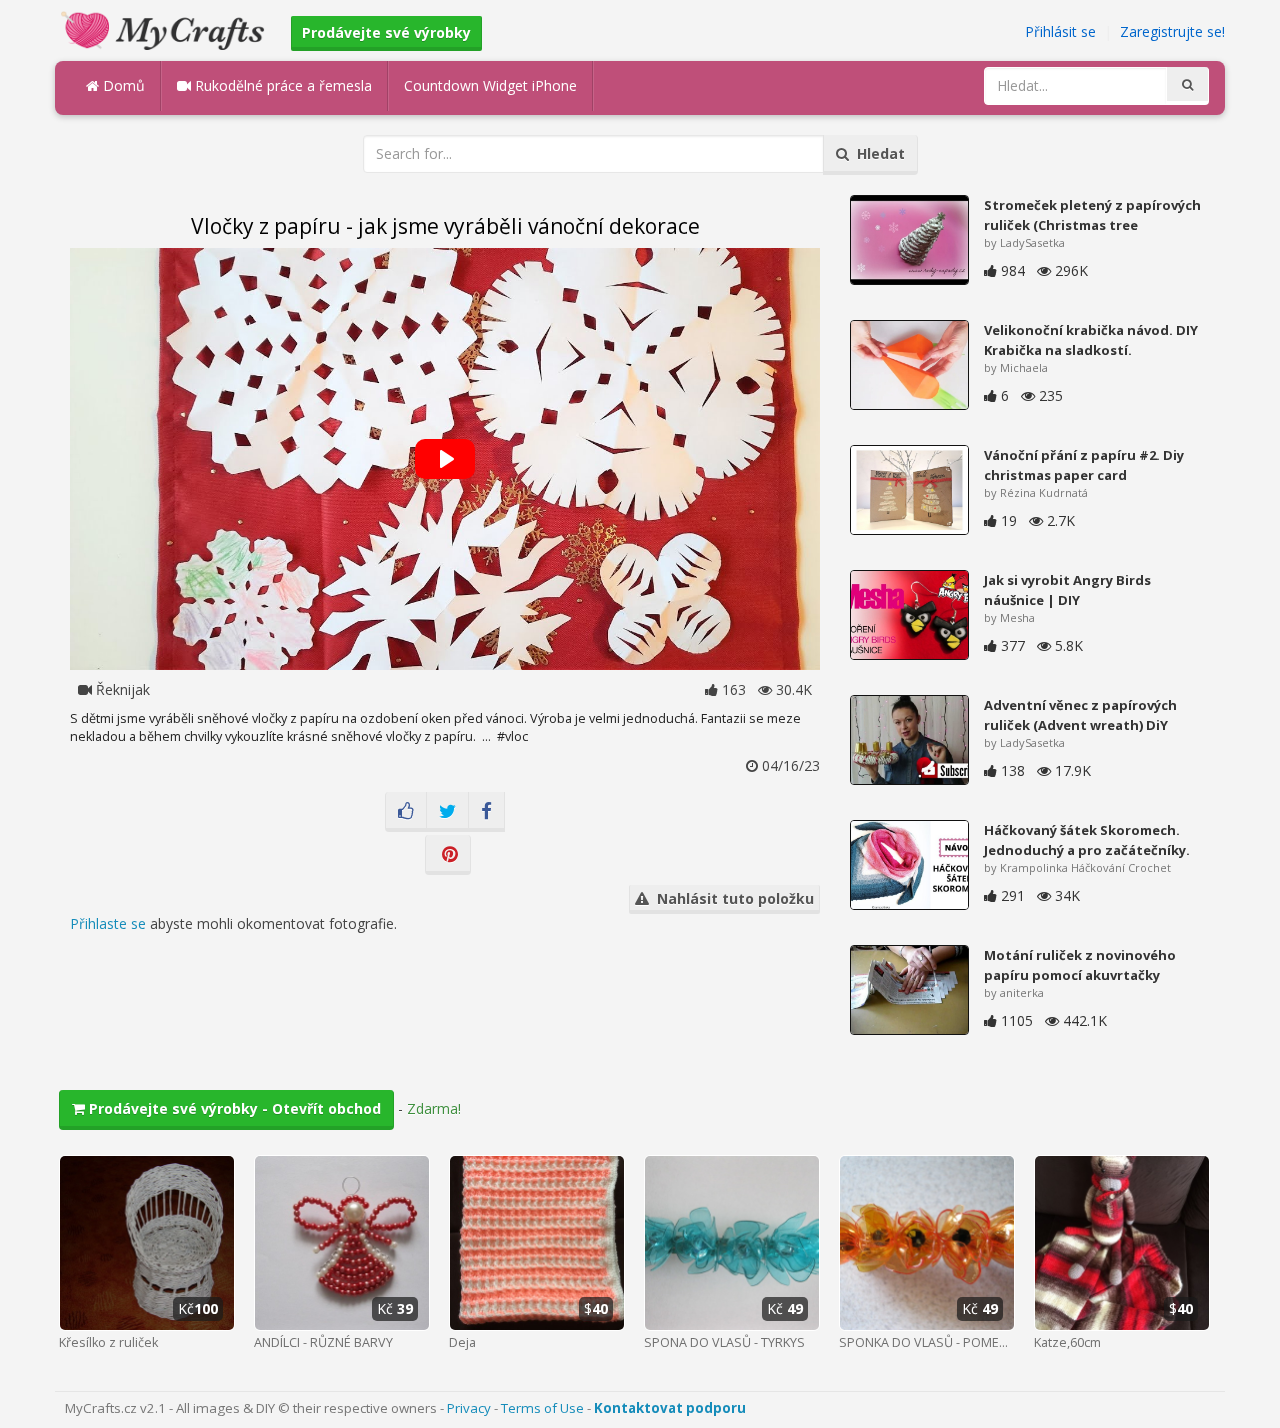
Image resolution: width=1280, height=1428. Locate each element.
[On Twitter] (447, 812)
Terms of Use (542, 1408)
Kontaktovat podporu (670, 1408)
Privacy (469, 1408)
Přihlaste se (108, 923)
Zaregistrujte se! (1172, 31)
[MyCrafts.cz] (165, 28)
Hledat (877, 153)
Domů (122, 85)
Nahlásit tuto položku (731, 898)
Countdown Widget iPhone (490, 85)
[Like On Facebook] (406, 812)
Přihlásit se (1060, 31)
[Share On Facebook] (486, 812)
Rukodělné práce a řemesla (281, 85)
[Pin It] (448, 855)
